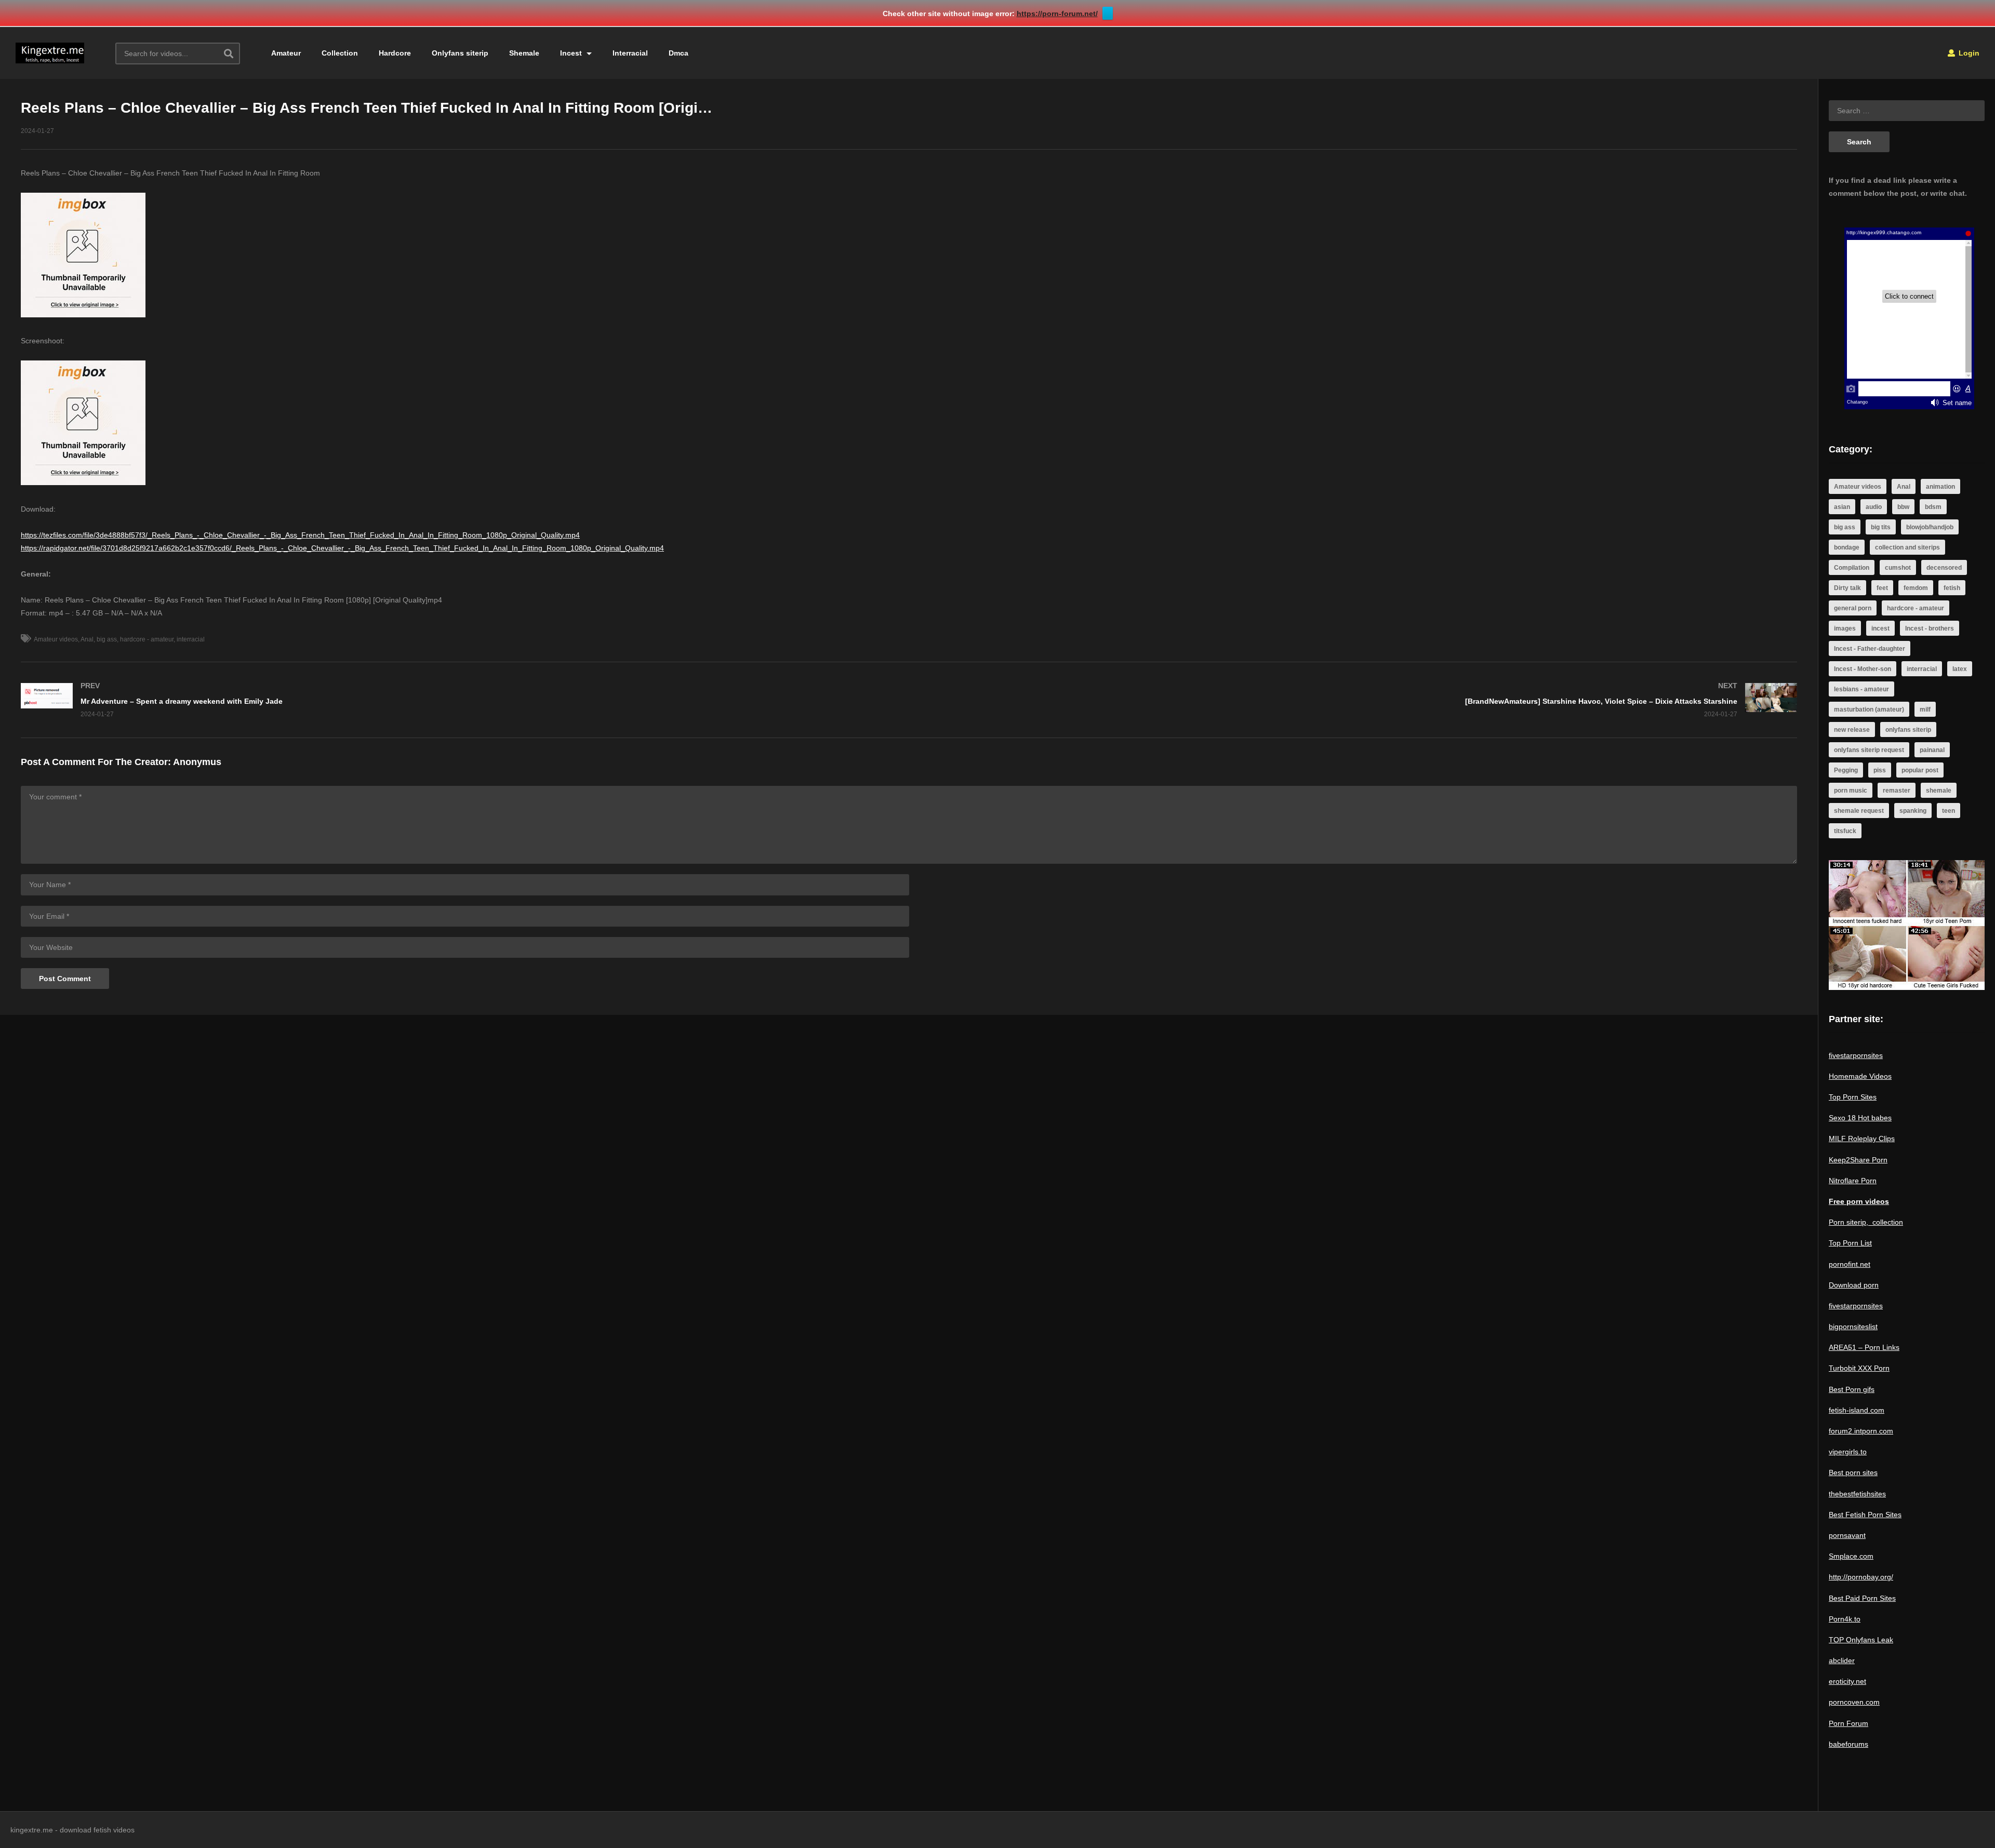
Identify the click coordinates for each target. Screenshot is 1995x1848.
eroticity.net (1847, 1681)
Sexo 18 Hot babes (1860, 1118)
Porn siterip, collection (1866, 1222)
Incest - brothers (1930, 628)
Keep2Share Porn (1858, 1160)
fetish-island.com (1857, 1410)
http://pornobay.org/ (1861, 1577)
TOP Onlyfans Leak (1861, 1640)
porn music (1851, 791)
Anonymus (197, 762)
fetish (1952, 588)
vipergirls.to (1848, 1452)
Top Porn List (1850, 1243)
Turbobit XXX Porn (1859, 1368)
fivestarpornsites (1856, 1055)
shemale (1939, 791)
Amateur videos (56, 639)
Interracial (630, 53)
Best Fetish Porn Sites (1865, 1515)
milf (1925, 709)
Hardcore (395, 53)
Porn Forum (1848, 1723)
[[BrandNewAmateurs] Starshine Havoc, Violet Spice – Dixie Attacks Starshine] (1359, 700)
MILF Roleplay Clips (1862, 1139)
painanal (1932, 750)
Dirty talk (1847, 588)
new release (1852, 730)
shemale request (1859, 811)
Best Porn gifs (1852, 1389)
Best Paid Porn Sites (1862, 1598)
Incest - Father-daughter (1870, 649)
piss (1880, 770)
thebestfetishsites (1857, 1494)
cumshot (1898, 568)
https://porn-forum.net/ (1057, 14)
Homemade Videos (1860, 1076)
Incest (572, 53)
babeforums (1848, 1744)
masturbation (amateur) (1869, 709)
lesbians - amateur (1861, 689)
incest (1880, 628)
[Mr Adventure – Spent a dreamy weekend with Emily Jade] (460, 700)
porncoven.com (1854, 1702)
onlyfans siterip (1908, 730)
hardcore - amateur (147, 639)
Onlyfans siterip (460, 53)
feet (1882, 588)
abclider (1842, 1660)
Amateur (286, 53)
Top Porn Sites (1853, 1097)
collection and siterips (1907, 547)
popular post (1920, 770)
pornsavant (1847, 1535)
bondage (1847, 547)
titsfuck (1845, 831)
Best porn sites (1853, 1472)
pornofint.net (1850, 1264)
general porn (1853, 608)
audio (1874, 507)
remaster (1897, 791)
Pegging (1846, 770)
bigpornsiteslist (1853, 1327)
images (1845, 628)
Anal (87, 639)
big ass (107, 639)
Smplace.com (1851, 1556)
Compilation (1852, 568)
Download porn (1854, 1285)
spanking (1913, 811)
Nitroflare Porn (1853, 1181)
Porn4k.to (1845, 1619)
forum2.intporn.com (1861, 1431)
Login (1968, 53)
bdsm (1933, 507)
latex (1960, 669)
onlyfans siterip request (1869, 750)
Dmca (679, 53)
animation (1940, 487)
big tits (1881, 527)
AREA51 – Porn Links (1864, 1347)
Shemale (524, 53)
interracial (191, 639)
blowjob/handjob (1930, 527)
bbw (1903, 507)
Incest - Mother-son (1863, 669)
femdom (1916, 588)
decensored (1944, 568)
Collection (340, 53)
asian (1842, 507)
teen (1949, 811)
